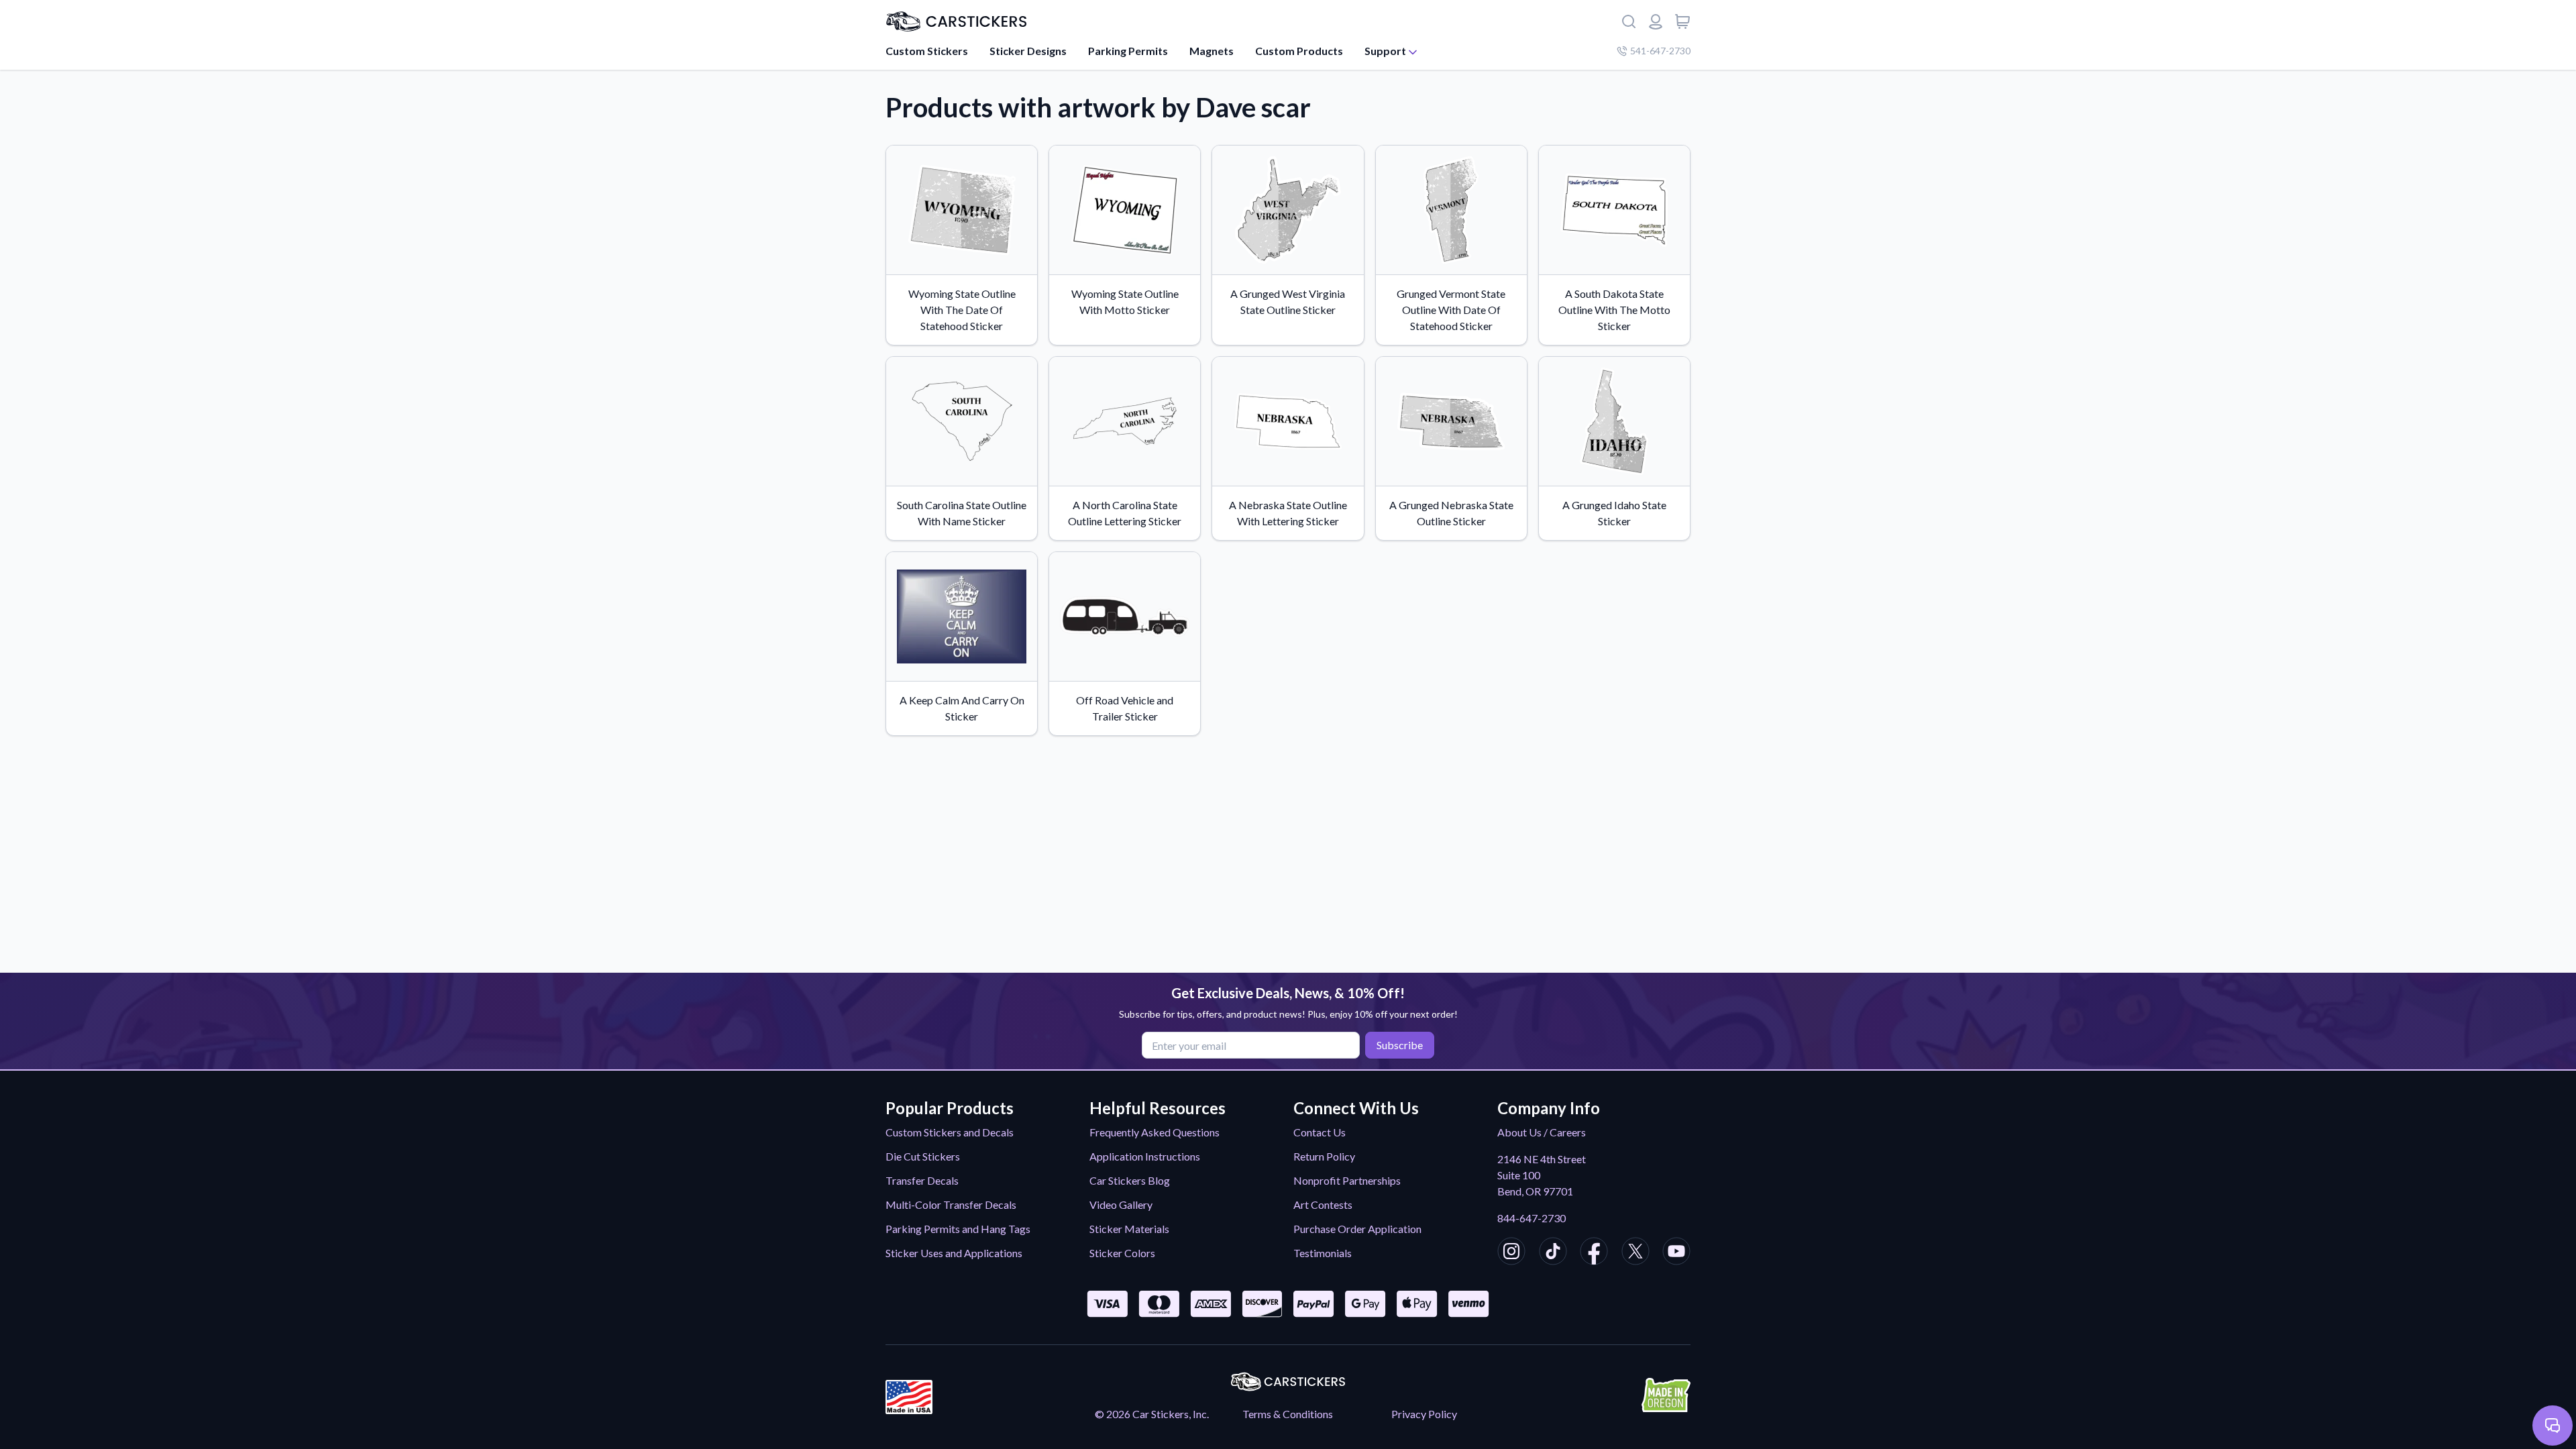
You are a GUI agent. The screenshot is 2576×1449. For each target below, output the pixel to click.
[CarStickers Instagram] (1511, 1253)
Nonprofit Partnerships (1347, 1180)
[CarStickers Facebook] (1594, 1253)
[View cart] (1682, 21)
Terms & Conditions (1288, 1414)
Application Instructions (1145, 1156)
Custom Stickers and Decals (950, 1132)
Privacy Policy (1424, 1414)
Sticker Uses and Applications (954, 1253)
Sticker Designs (1028, 51)
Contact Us (1320, 1132)
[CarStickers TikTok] (1553, 1253)
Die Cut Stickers (923, 1156)
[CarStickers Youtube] (1676, 1253)
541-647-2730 (1660, 51)
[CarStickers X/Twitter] (1635, 1253)
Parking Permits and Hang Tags (958, 1229)
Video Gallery (1121, 1204)
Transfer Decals (922, 1180)
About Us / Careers (1542, 1132)
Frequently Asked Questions (1155, 1132)
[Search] (1629, 21)
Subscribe (1400, 1045)
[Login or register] (1656, 21)
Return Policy (1324, 1156)
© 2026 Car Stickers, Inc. (1152, 1414)
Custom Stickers (927, 51)
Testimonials (1323, 1253)
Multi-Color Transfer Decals (951, 1204)
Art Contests (1323, 1204)
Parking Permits (1128, 51)
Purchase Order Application (1357, 1229)
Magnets (1212, 51)
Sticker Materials (1129, 1229)
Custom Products (1299, 51)
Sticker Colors (1122, 1253)
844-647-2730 (1532, 1218)
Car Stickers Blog (1130, 1180)
